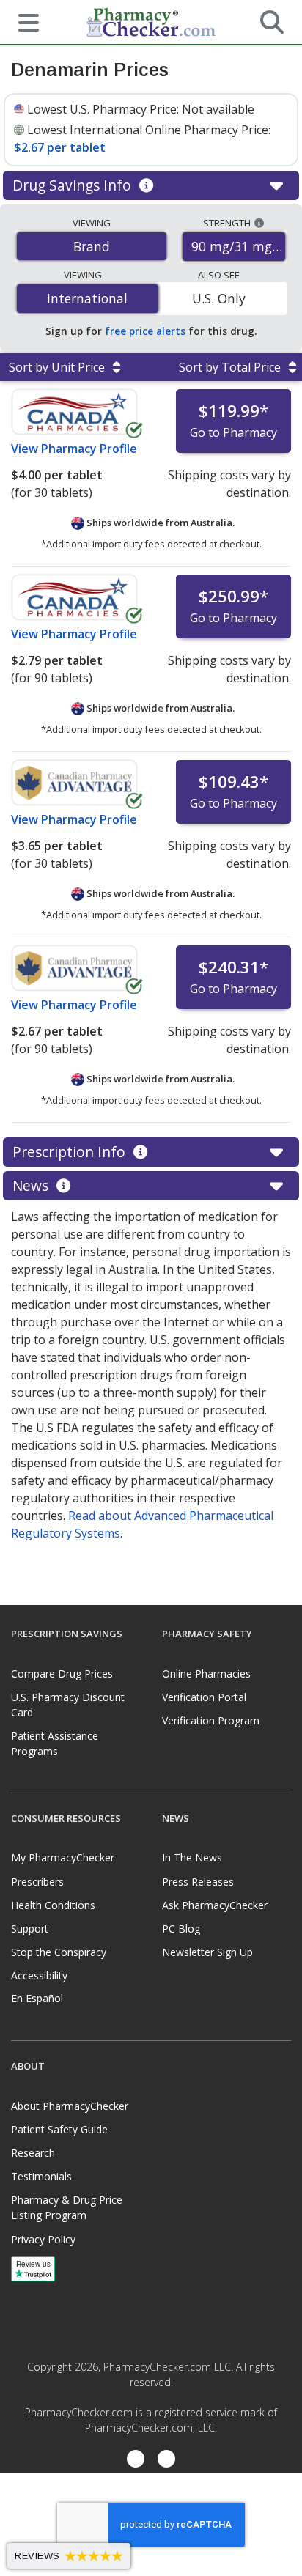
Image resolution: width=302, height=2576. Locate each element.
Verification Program (211, 1720)
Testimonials (41, 2176)
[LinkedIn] (167, 2461)
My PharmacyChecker (63, 1857)
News (32, 1185)
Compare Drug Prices (62, 1673)
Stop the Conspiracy (59, 1952)
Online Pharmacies (206, 1673)
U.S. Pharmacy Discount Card (68, 1705)
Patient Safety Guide (59, 2129)
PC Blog (181, 1929)
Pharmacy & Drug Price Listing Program (67, 2207)
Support (30, 1929)
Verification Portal (204, 1697)
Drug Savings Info (74, 185)
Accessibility (39, 1975)
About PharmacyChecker (70, 2106)
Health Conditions (53, 1905)
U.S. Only (219, 298)
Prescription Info (71, 1152)
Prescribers (37, 1882)
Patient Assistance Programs (55, 1743)
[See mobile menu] (23, 21)
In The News (192, 1857)
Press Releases (198, 1882)
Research (33, 2153)
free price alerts (145, 331)
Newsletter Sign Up (207, 1952)
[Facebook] (135, 2461)
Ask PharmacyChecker (215, 1905)
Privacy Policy (43, 2239)
